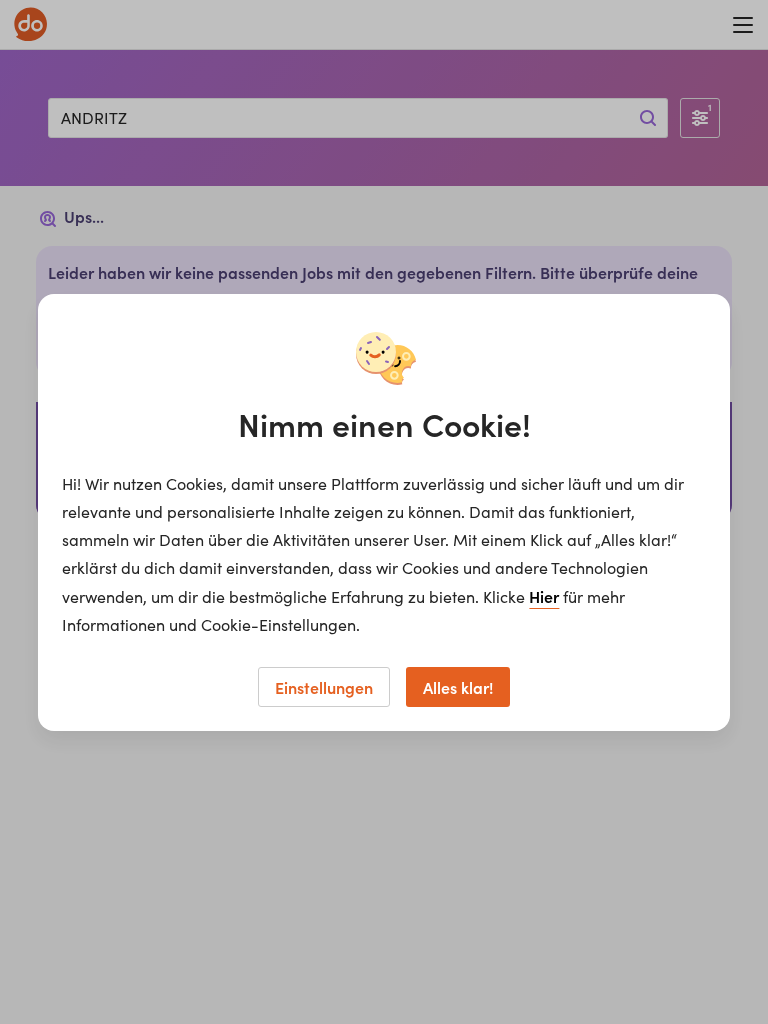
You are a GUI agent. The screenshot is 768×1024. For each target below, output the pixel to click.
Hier (544, 596)
